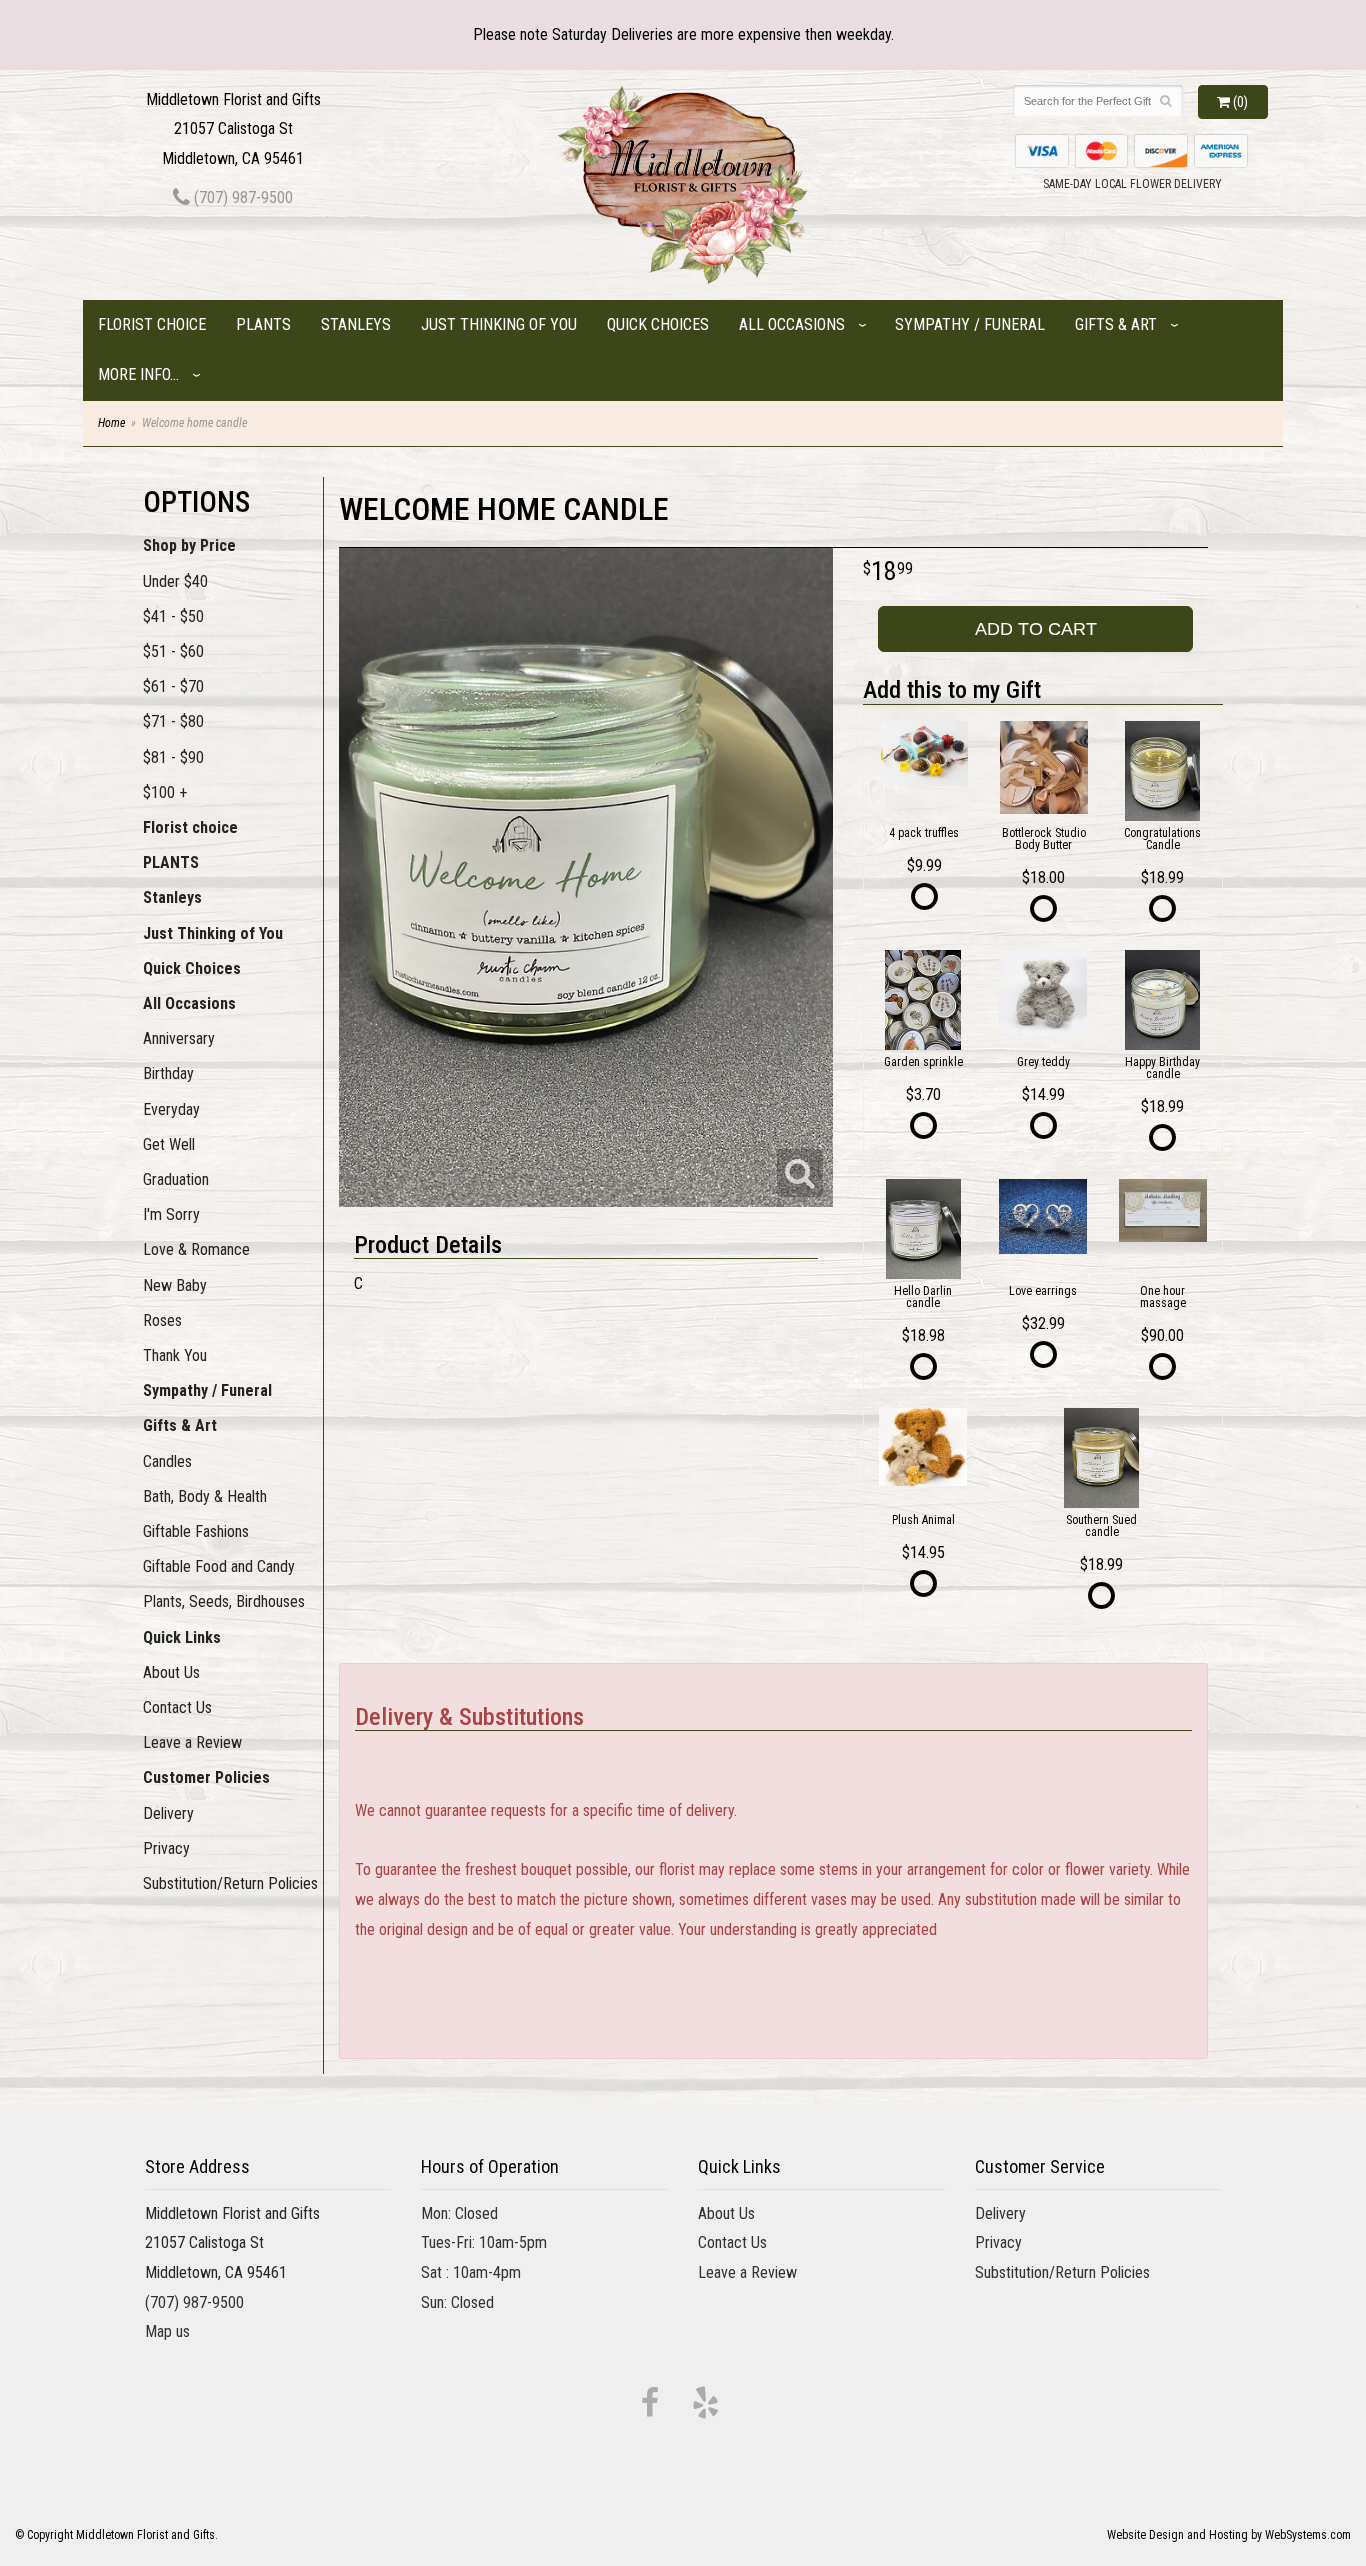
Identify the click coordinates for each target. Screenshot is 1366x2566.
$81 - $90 (173, 757)
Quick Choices (658, 324)
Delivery (168, 1813)
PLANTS (263, 324)
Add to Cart (1036, 629)
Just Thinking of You (499, 324)
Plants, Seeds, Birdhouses (224, 1601)
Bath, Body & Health (205, 1496)
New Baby (175, 1285)
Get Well (169, 1144)
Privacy (166, 1848)
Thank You (175, 1355)
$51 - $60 (173, 651)
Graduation (176, 1179)
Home (111, 423)
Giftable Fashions (196, 1531)
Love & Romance (196, 1249)
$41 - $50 (173, 616)
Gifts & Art (1116, 324)
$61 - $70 (173, 686)
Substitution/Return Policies (230, 1883)
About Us (171, 1672)
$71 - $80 (173, 721)
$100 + (165, 792)
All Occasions (792, 324)
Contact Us (177, 1707)
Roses (162, 1320)
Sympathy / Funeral (970, 324)
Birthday (168, 1073)
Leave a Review (192, 1742)
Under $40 (175, 581)
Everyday (171, 1109)
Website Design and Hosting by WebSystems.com (1229, 2535)
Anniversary (179, 1038)
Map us (167, 2331)
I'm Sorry (171, 1214)
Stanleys (356, 324)
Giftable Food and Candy (219, 1566)
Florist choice (152, 324)
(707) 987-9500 (241, 197)
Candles (167, 1461)
